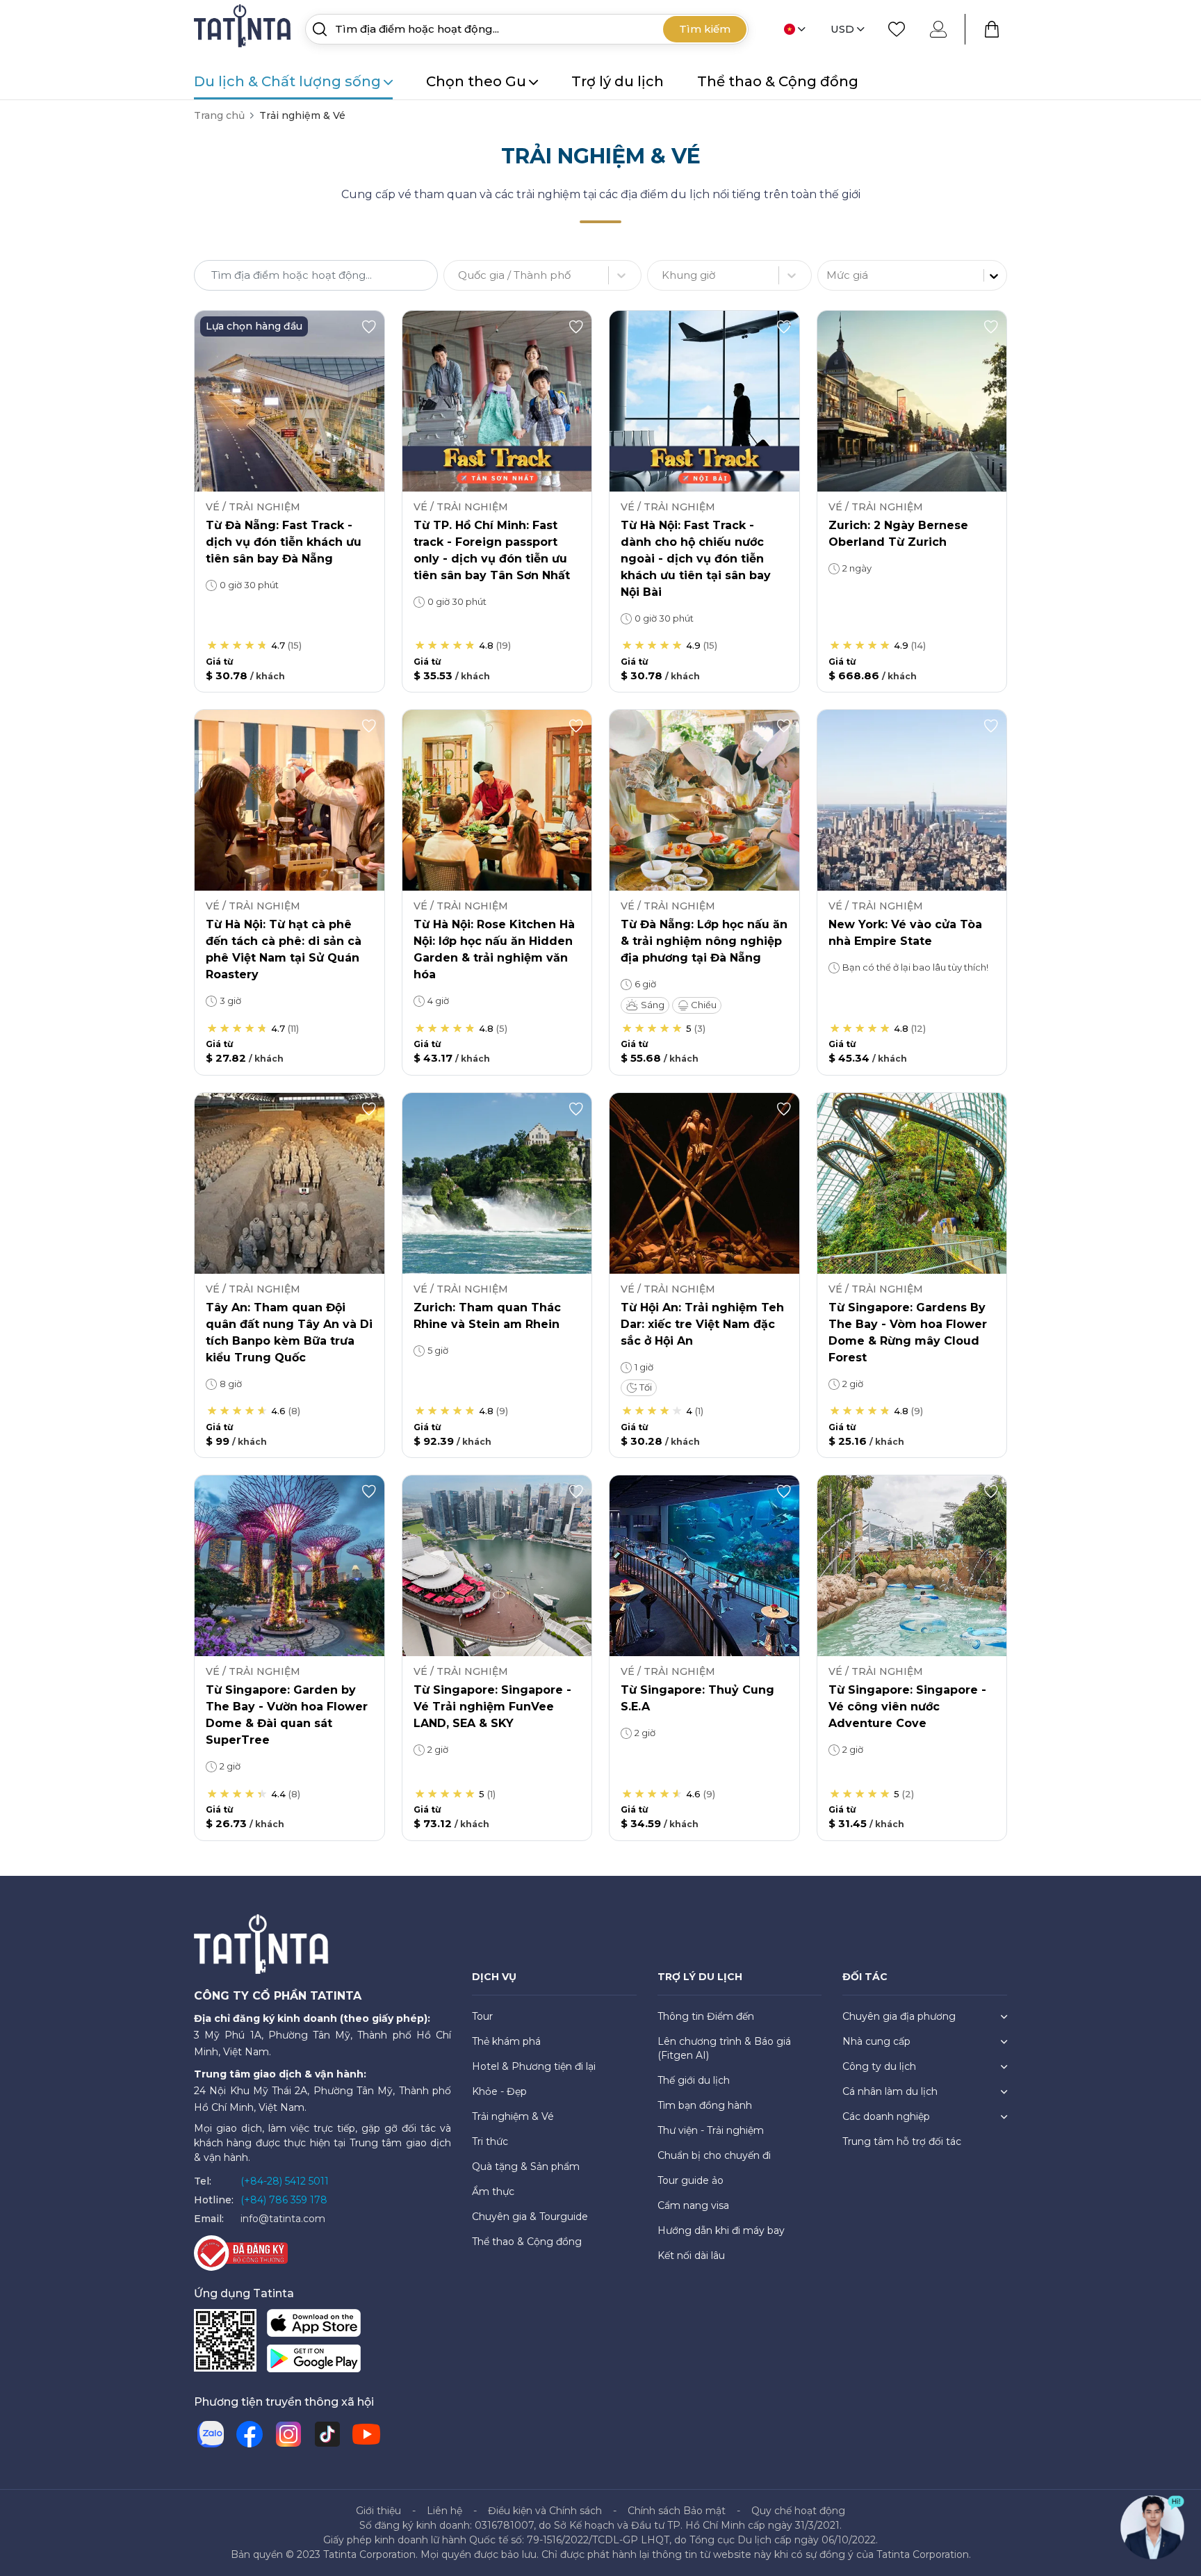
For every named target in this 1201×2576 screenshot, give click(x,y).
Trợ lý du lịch (618, 81)
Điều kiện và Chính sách (545, 2511)
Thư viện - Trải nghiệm (711, 2130)
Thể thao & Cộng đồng (778, 81)
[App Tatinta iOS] (314, 2325)
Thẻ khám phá (506, 2041)
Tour (482, 2016)
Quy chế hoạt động (798, 2511)
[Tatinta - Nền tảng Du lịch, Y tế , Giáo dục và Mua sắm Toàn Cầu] (244, 28)
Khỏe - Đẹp (499, 2091)
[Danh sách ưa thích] (897, 29)
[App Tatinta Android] (314, 2361)
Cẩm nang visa (693, 2205)
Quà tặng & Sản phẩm (526, 2166)
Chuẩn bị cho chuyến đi (714, 2155)
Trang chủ (219, 115)
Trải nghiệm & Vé (513, 2116)
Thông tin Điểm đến (706, 2016)
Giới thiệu (378, 2511)
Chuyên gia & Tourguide (530, 2217)
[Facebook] (250, 2434)
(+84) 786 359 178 (284, 2200)
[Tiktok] (327, 2434)
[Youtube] (366, 2434)
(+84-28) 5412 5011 (285, 2181)
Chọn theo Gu (476, 81)
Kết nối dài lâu (691, 2255)
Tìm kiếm (705, 29)
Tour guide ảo (691, 2180)
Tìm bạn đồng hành (705, 2105)
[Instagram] (288, 2434)
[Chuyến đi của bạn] (992, 29)
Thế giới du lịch (694, 2080)
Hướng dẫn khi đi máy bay (721, 2230)
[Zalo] (211, 2434)
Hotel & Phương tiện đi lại (534, 2066)
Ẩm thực (493, 2192)
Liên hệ (444, 2511)
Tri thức (490, 2141)
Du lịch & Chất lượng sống (287, 81)
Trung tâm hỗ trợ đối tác (902, 2141)
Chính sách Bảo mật (677, 2511)
